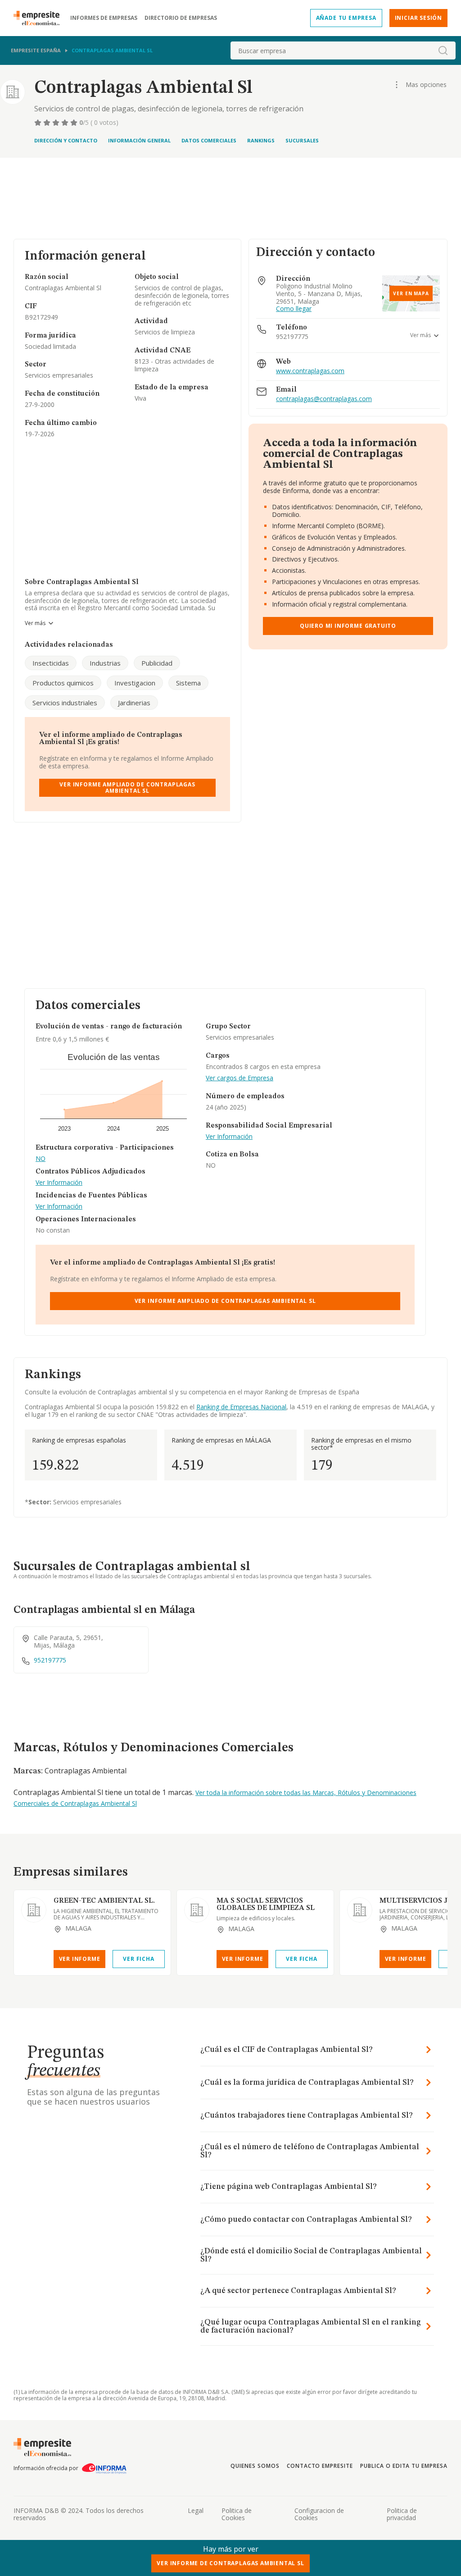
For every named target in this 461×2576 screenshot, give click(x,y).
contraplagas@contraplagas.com (324, 399)
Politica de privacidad (402, 2514)
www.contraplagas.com (310, 371)
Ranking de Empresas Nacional (241, 1407)
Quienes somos (255, 2466)
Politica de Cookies (237, 2514)
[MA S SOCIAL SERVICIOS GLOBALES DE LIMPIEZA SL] (197, 1910)
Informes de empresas (104, 18)
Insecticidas (51, 663)
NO (41, 1159)
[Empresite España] (40, 18)
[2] (48, 123)
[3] (57, 123)
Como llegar (294, 309)
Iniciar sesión (418, 18)
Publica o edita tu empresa (404, 2466)
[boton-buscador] (443, 50)
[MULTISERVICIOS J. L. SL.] (360, 1910)
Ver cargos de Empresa (240, 1078)
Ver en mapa (411, 293)
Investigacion (135, 683)
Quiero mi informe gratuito (348, 626)
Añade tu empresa (346, 18)
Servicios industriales (65, 703)
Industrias (105, 663)
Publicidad (157, 663)
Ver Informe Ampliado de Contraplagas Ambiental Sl (127, 788)
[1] (39, 123)
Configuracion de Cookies (319, 2514)
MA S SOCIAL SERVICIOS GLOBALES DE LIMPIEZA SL (266, 1905)
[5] (75, 123)
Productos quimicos (63, 683)
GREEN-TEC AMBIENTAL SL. (104, 1901)
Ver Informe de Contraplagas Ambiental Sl (230, 2563)
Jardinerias (134, 703)
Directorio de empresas (181, 18)
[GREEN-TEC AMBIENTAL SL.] (34, 1910)
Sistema (188, 683)
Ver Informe (80, 1959)
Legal (196, 2510)
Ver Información (59, 1183)
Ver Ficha (138, 1959)
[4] (66, 123)
